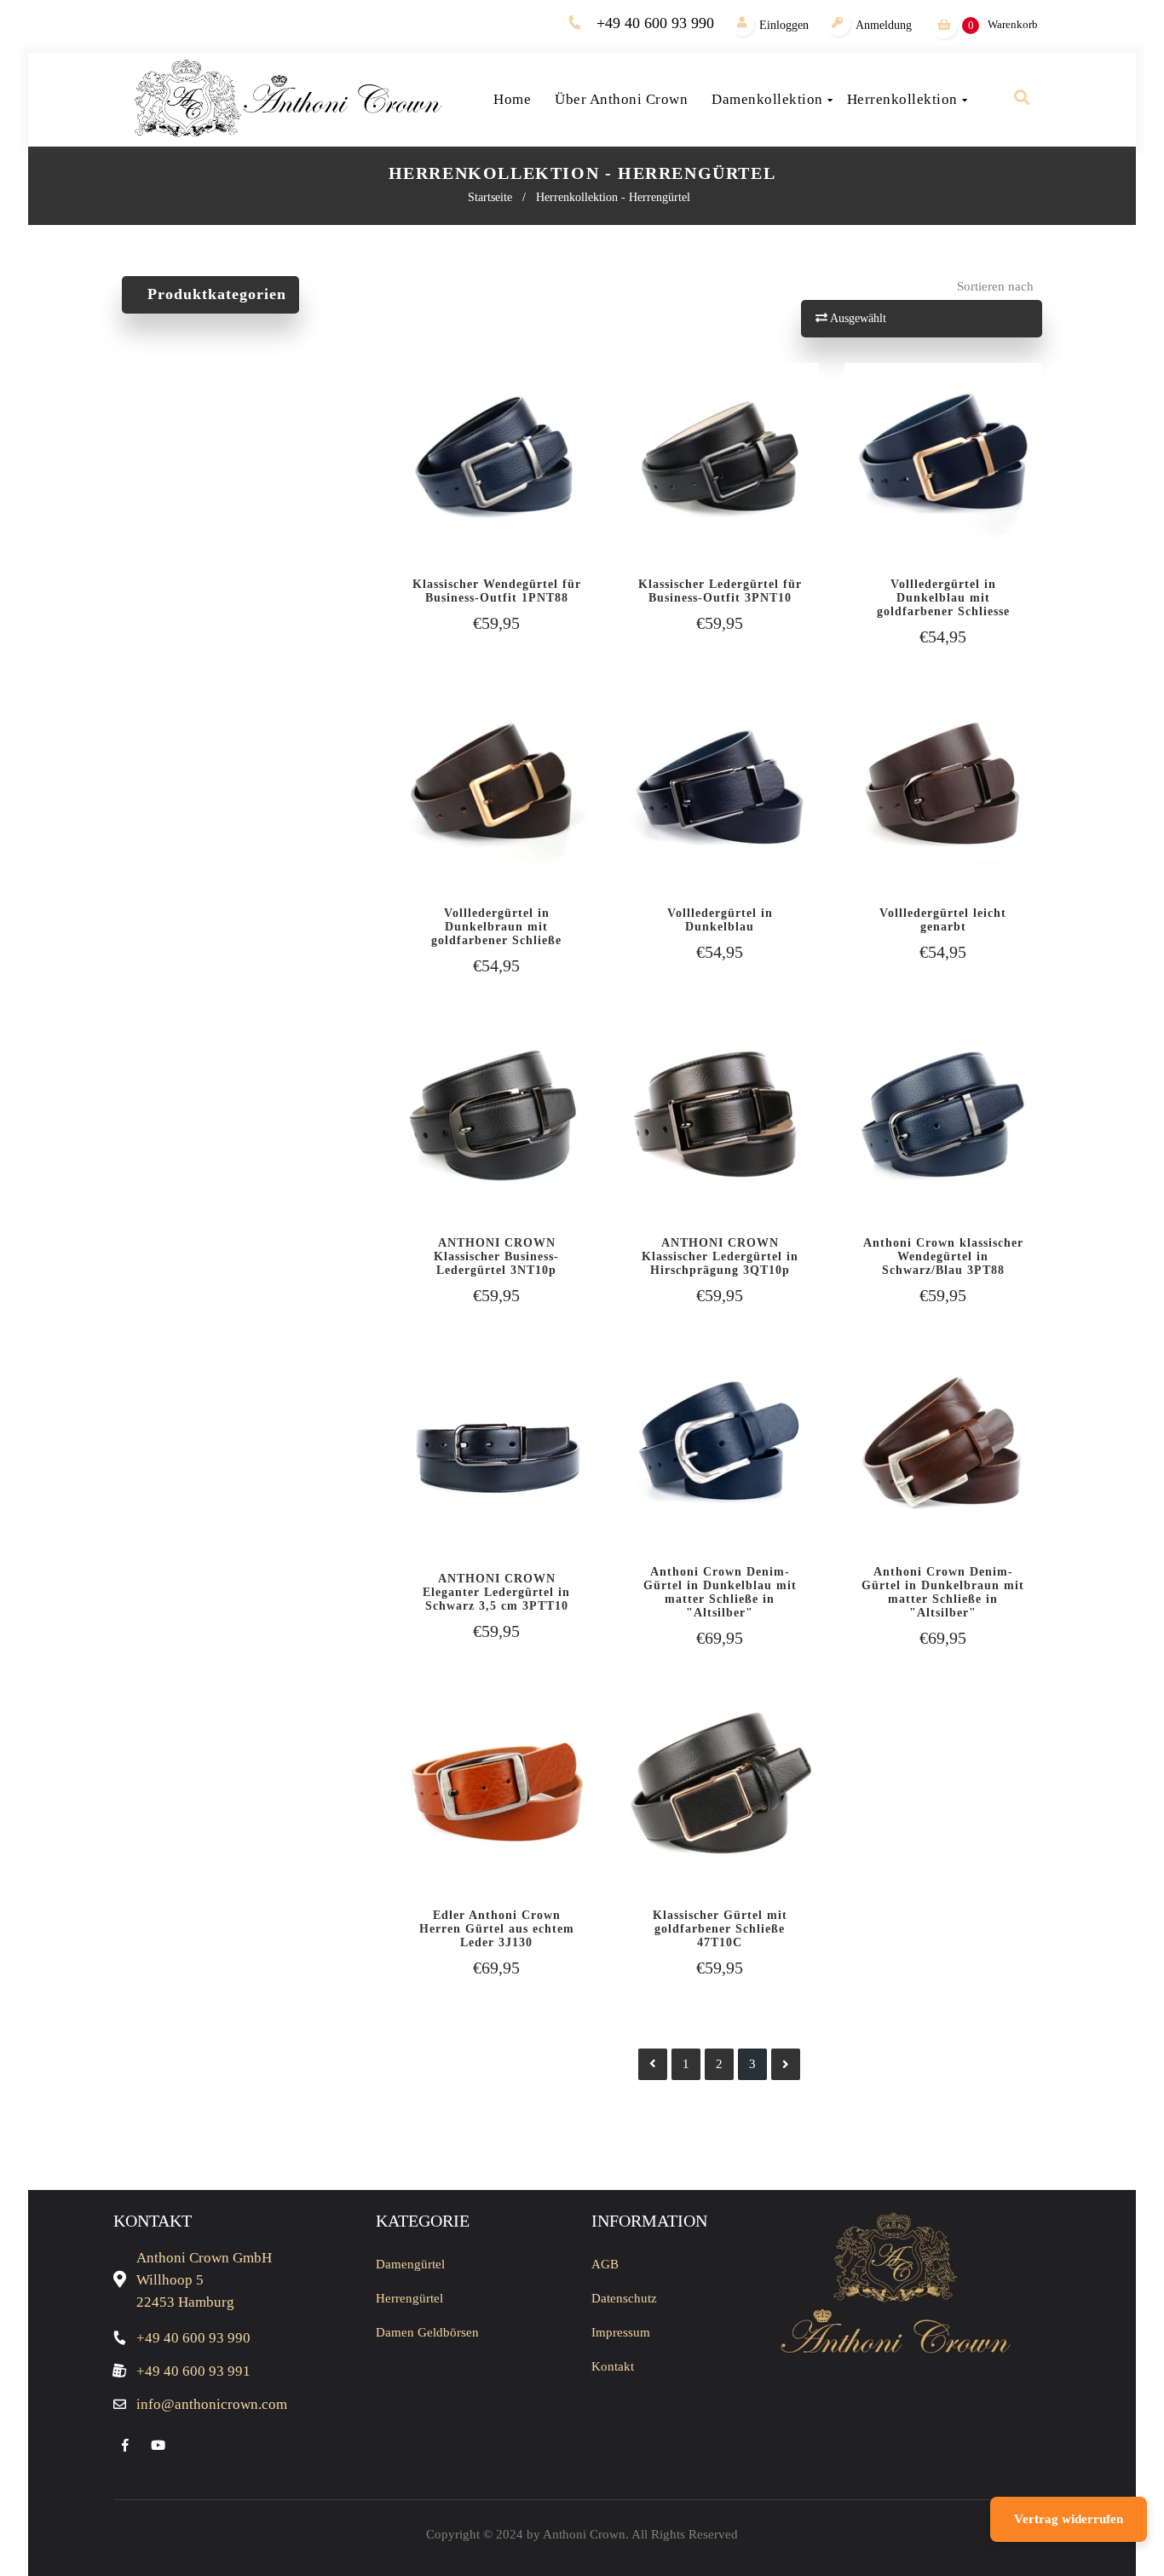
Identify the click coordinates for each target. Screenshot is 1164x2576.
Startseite (490, 197)
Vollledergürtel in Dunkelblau (720, 920)
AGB (605, 2264)
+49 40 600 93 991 (193, 2371)
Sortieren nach (995, 286)
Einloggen (784, 25)
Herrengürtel (409, 2298)
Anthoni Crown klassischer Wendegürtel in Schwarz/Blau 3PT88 (943, 1256)
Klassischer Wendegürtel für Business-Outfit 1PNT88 (497, 591)
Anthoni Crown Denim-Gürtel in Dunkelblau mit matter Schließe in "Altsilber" (720, 1592)
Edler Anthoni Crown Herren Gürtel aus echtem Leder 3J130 (497, 1929)
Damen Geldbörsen (427, 2332)
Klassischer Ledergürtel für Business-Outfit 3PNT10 (720, 591)
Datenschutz (624, 2298)
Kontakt (613, 2366)
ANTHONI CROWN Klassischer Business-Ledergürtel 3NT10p (496, 1256)
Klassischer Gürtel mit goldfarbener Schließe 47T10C (720, 1929)
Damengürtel (410, 2264)
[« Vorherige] (653, 2064)
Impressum (621, 2332)
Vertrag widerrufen (1069, 2519)
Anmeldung (884, 25)
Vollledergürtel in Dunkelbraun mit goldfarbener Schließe (496, 927)
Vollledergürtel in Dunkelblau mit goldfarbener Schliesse (943, 598)
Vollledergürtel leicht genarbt (943, 920)
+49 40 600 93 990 (655, 23)
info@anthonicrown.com (212, 2404)
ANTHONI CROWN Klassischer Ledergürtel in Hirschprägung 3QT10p (720, 1256)
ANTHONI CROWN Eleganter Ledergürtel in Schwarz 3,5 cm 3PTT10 (496, 1592)
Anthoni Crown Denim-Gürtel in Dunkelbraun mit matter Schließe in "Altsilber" (943, 1592)
